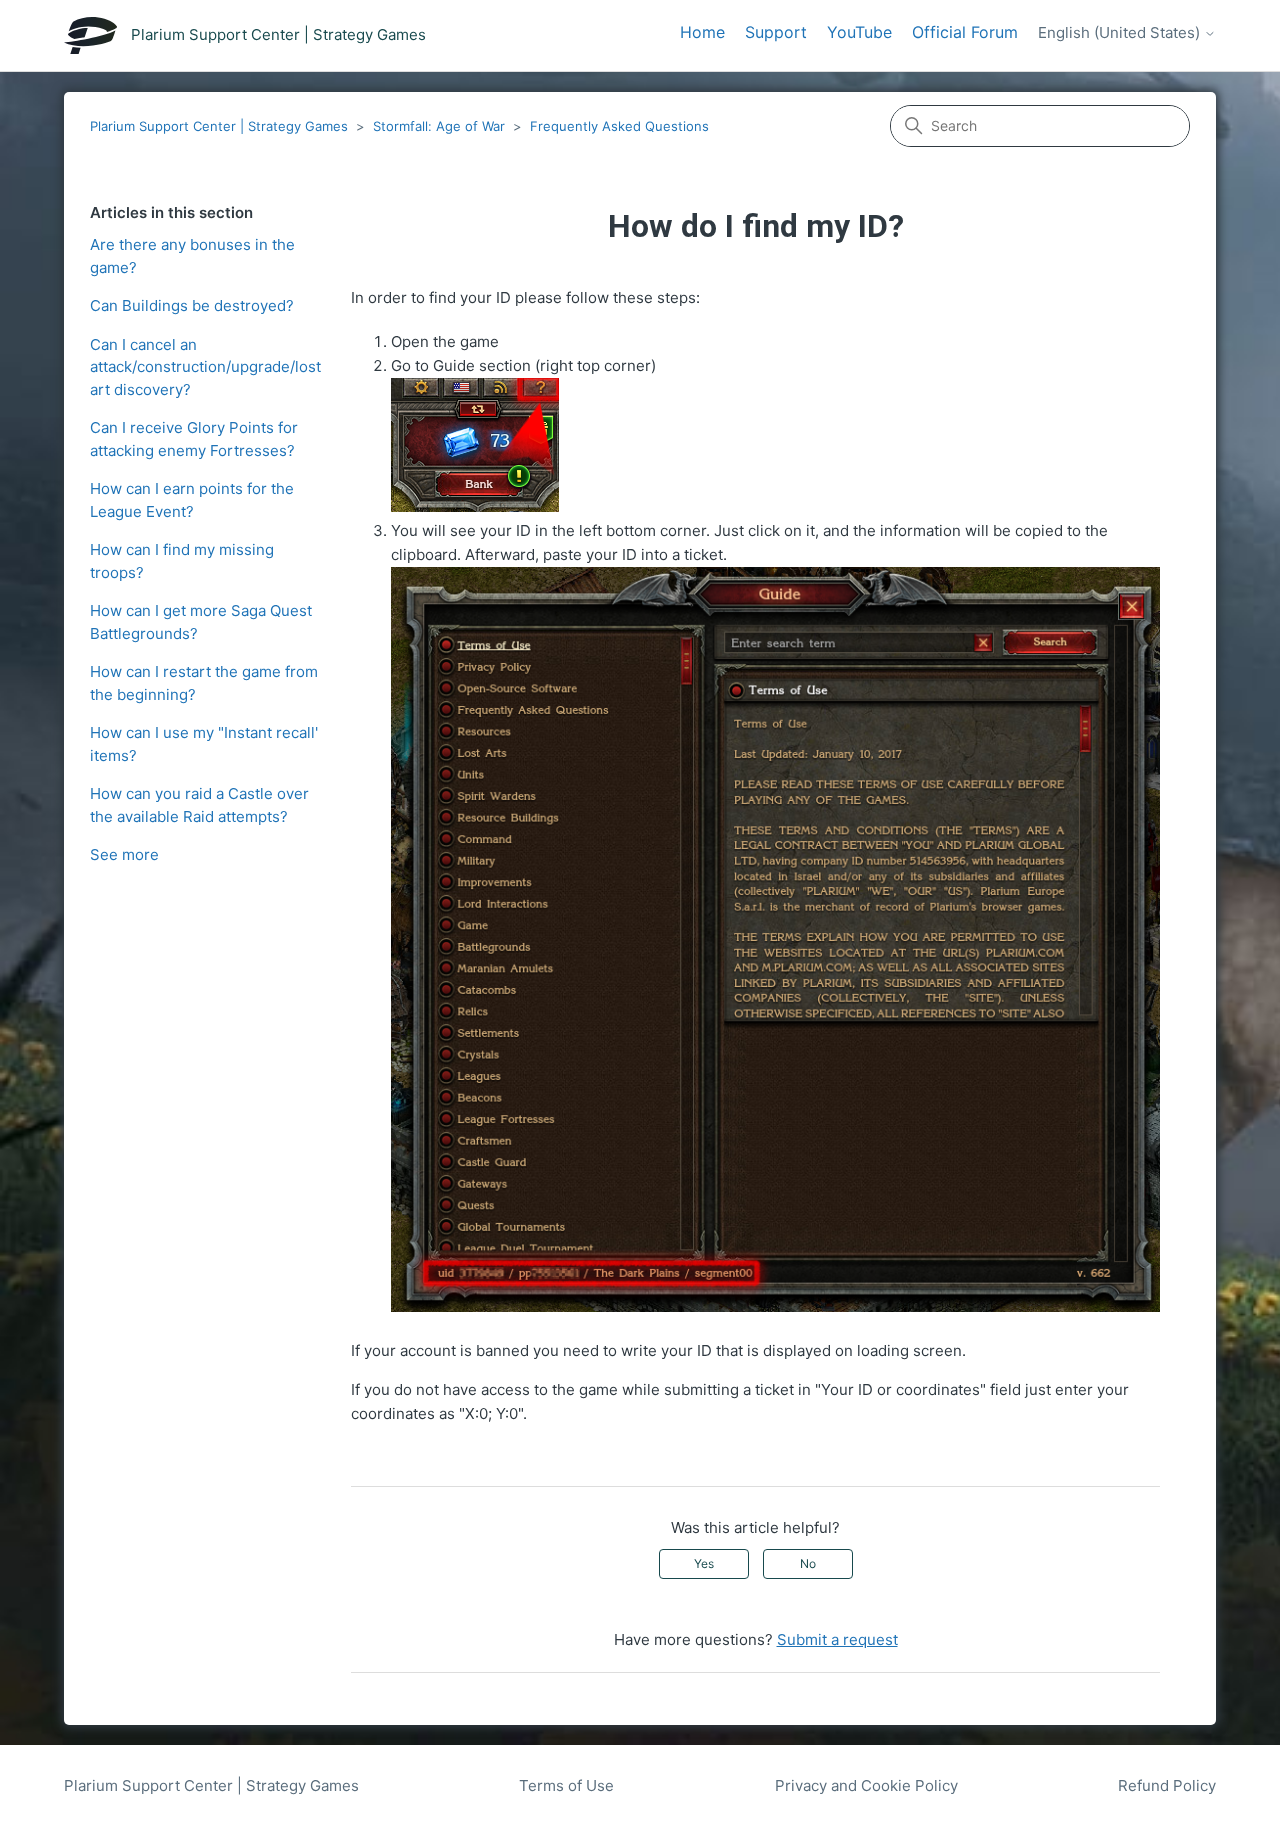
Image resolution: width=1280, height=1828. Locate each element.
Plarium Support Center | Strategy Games (219, 126)
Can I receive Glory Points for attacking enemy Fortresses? (194, 439)
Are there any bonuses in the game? (192, 256)
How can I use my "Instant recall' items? (204, 744)
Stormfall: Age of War (439, 126)
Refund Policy (1167, 1785)
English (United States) (1121, 33)
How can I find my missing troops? (182, 561)
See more (124, 854)
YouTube (859, 32)
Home (702, 32)
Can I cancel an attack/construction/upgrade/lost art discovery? (205, 367)
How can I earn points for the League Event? (192, 500)
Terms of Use (566, 1785)
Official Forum (965, 32)
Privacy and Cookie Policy (866, 1785)
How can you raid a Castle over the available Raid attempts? (199, 805)
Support (776, 32)
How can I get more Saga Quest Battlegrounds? (201, 622)
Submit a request (837, 1639)
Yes (704, 1563)
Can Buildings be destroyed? (192, 305)
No (808, 1563)
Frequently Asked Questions (619, 126)
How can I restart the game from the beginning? (204, 683)
